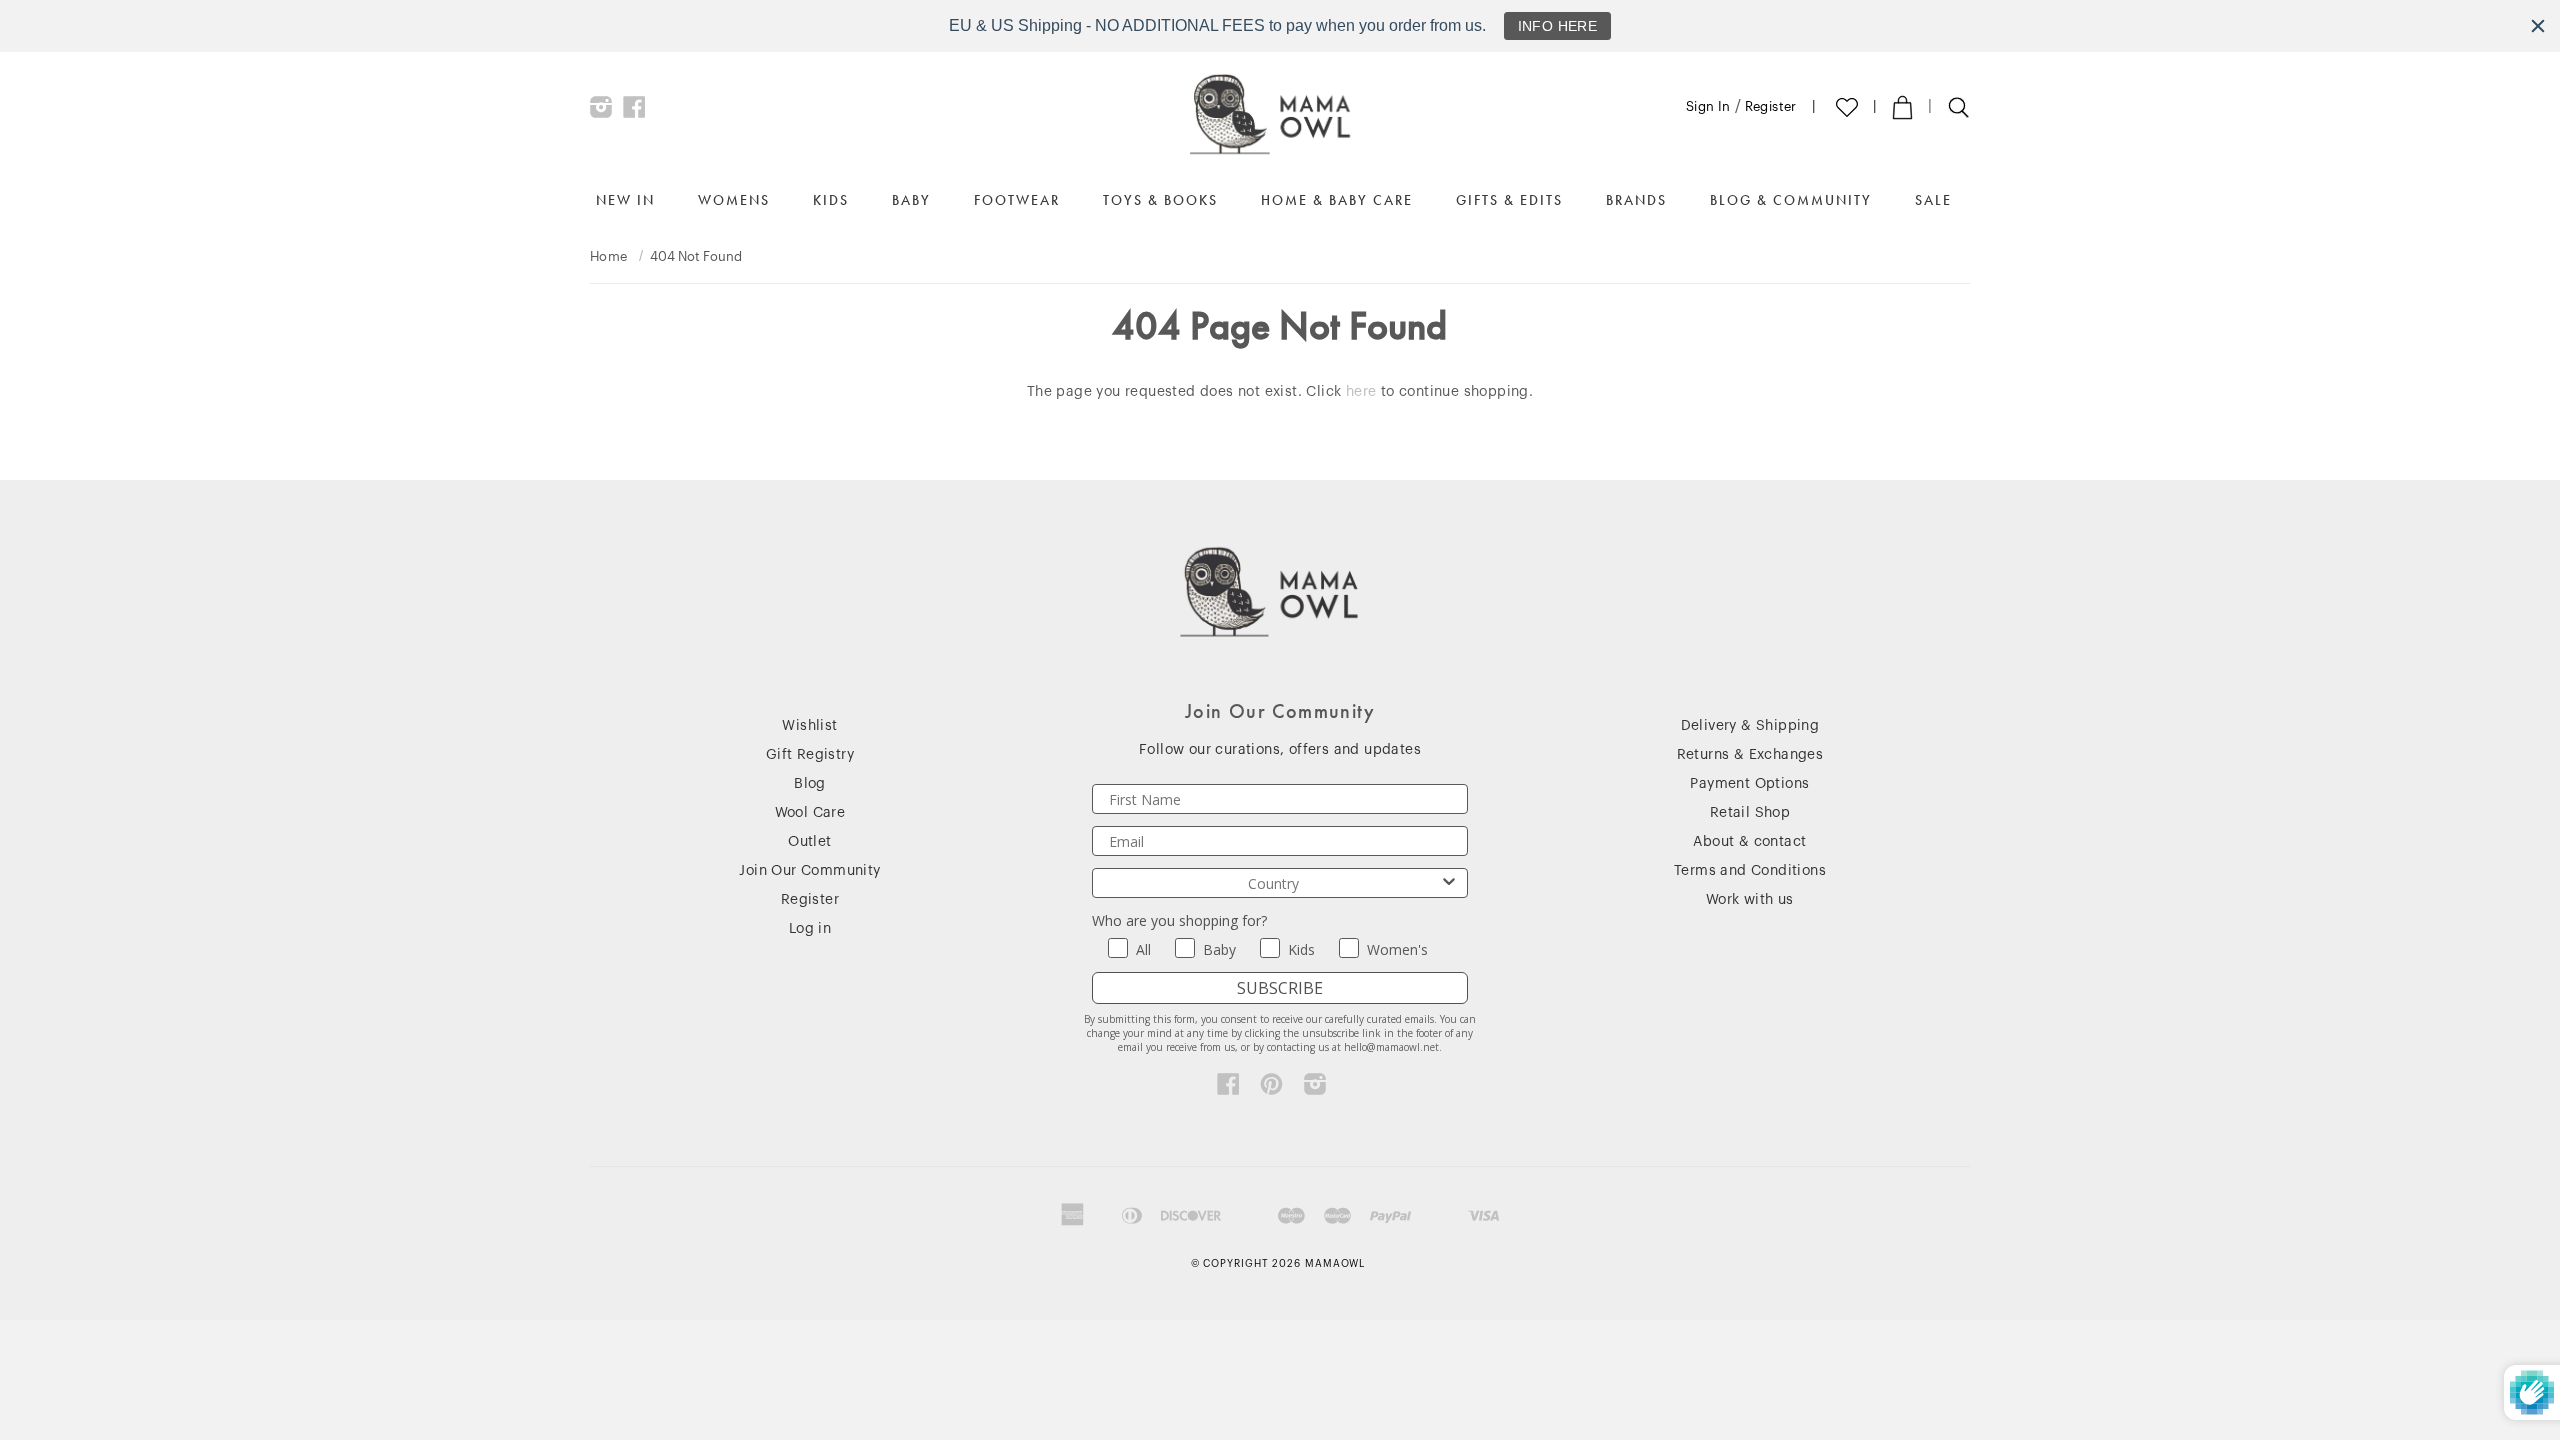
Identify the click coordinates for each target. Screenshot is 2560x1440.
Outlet (809, 842)
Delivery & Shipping (1750, 726)
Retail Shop (1750, 813)
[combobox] (1274, 883)
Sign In (1708, 106)
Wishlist (809, 726)
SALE (1933, 200)
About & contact (1749, 842)
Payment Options (1749, 784)
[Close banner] (2538, 26)
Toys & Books (1160, 200)
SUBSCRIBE (1280, 988)
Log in (810, 929)
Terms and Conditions (1750, 871)
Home (609, 256)
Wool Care (810, 813)
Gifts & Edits (1509, 200)
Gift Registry (810, 755)
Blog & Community (1791, 200)
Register (1771, 106)
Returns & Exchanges (1750, 755)
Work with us (1750, 900)
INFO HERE (1558, 26)
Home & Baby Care (1337, 200)
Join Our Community (809, 871)
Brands (1636, 200)
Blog (810, 784)
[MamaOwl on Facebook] (634, 112)
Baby (911, 200)
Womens (734, 200)
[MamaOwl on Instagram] (601, 112)
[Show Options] (1449, 883)
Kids (831, 200)
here (1361, 392)
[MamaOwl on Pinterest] (1271, 1089)
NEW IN (625, 200)
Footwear (1017, 200)
